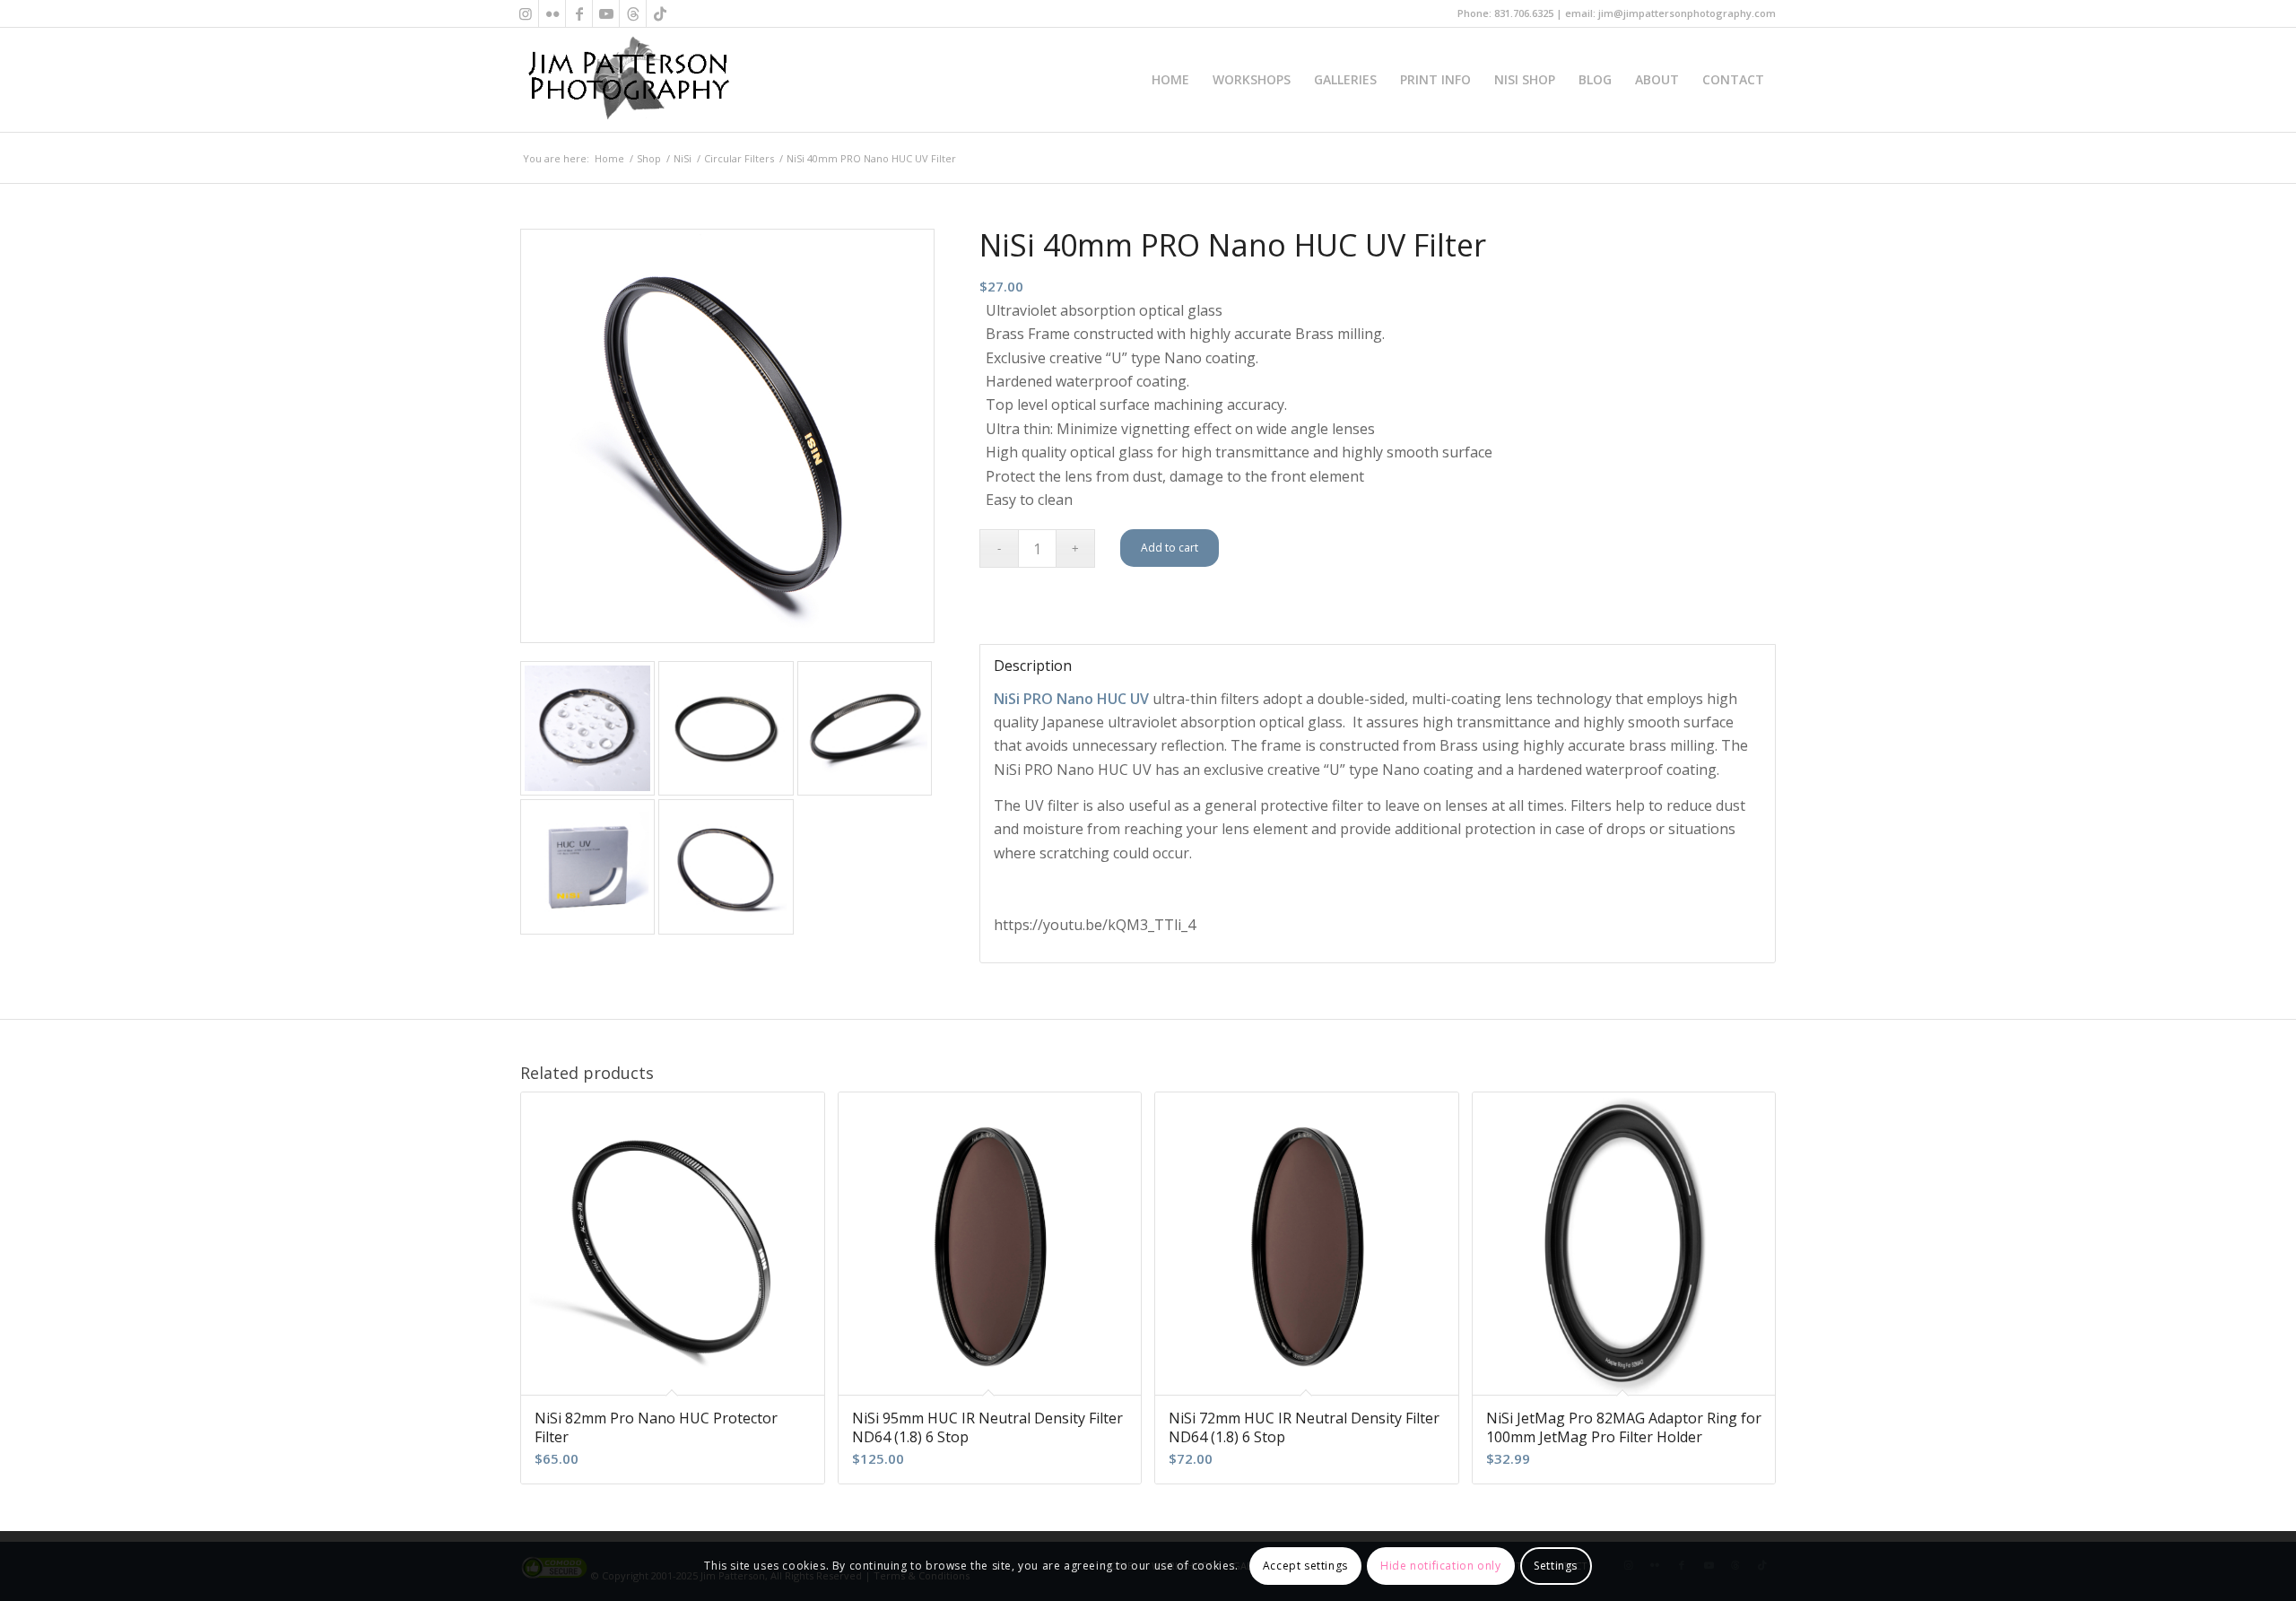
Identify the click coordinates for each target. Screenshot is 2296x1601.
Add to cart (1170, 548)
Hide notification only (1440, 1566)
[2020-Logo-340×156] (628, 80)
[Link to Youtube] (606, 13)
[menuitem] (1170, 80)
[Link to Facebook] (579, 13)
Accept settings (1305, 1566)
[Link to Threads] (633, 13)
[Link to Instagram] (525, 13)
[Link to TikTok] (660, 13)
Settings (1556, 1566)
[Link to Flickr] (552, 13)
